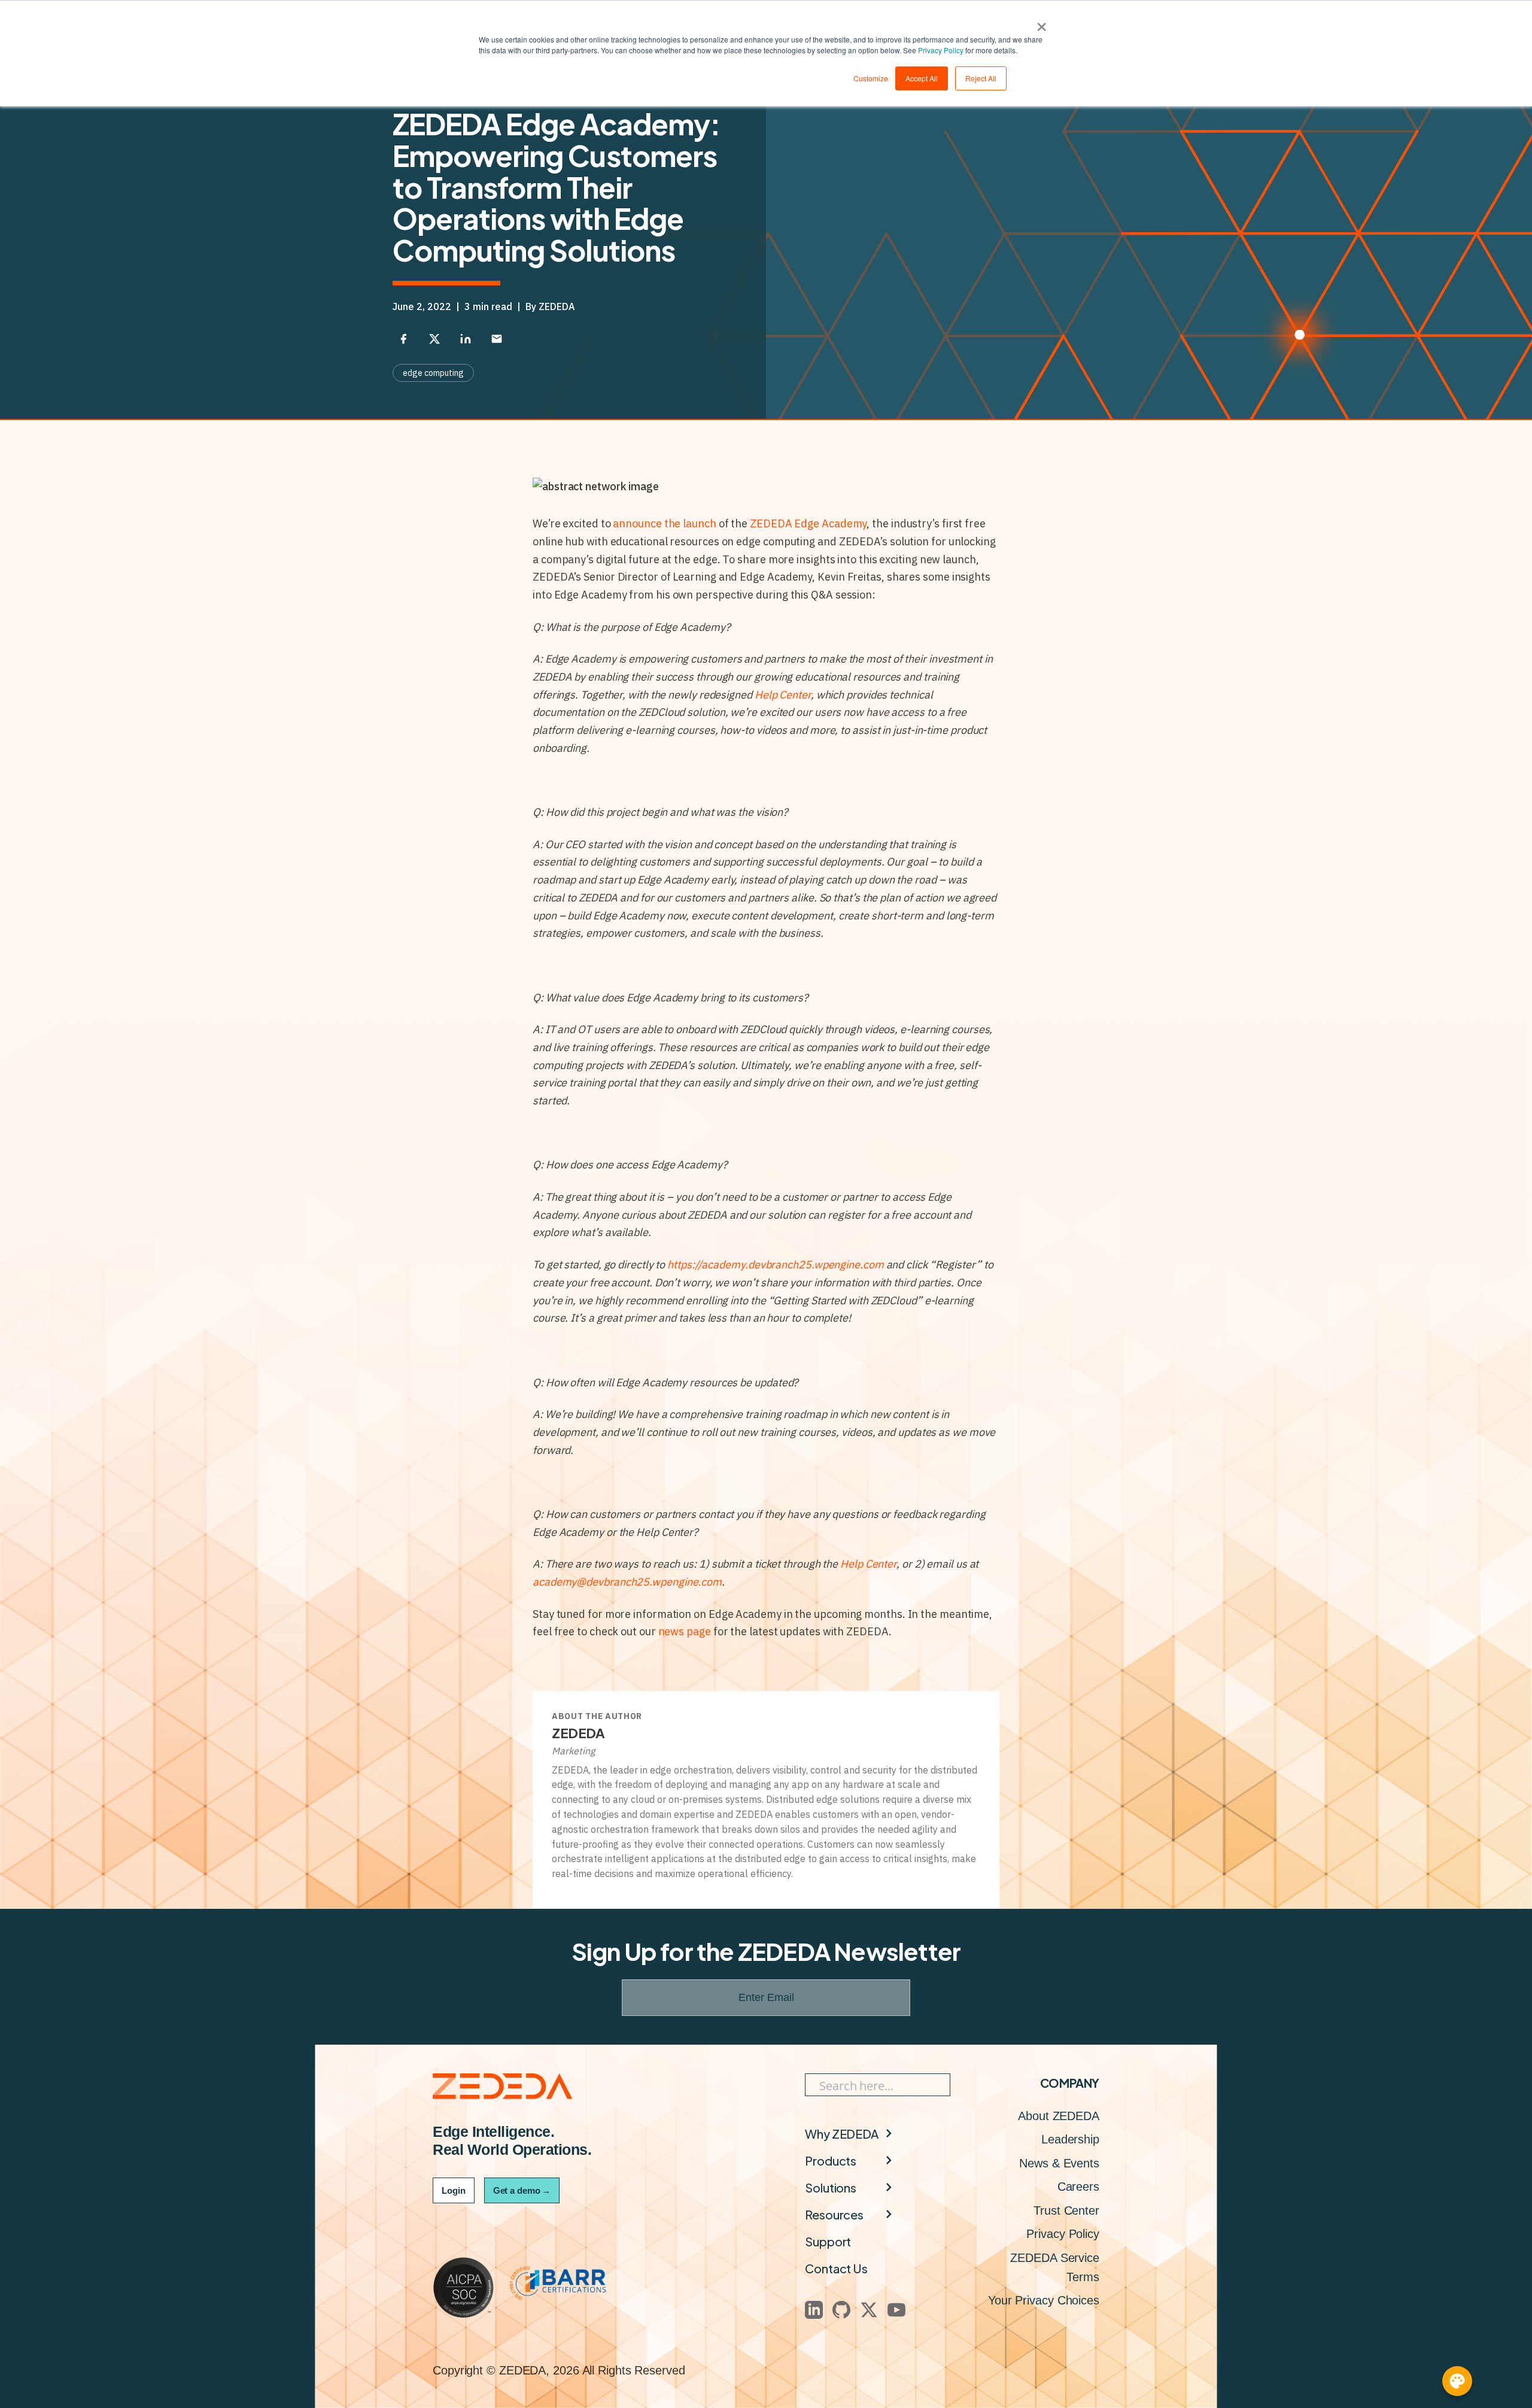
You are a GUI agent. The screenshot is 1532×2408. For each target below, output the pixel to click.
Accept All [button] (922, 78)
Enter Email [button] (766, 1997)
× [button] (1042, 23)
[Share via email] (497, 339)
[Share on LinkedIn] (466, 339)
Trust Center (1066, 2210)
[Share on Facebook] (403, 339)
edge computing (433, 373)
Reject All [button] (981, 78)
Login (454, 2190)
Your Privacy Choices (1044, 2300)
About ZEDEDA (1059, 2116)
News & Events (1059, 2163)
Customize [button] (871, 78)
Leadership (1070, 2139)
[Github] (841, 2310)
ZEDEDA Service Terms (1055, 2267)
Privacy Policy (941, 50)
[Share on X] (434, 339)
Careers (1078, 2187)
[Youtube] (896, 2310)
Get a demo (522, 2190)
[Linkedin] (814, 2310)
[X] (869, 2310)
